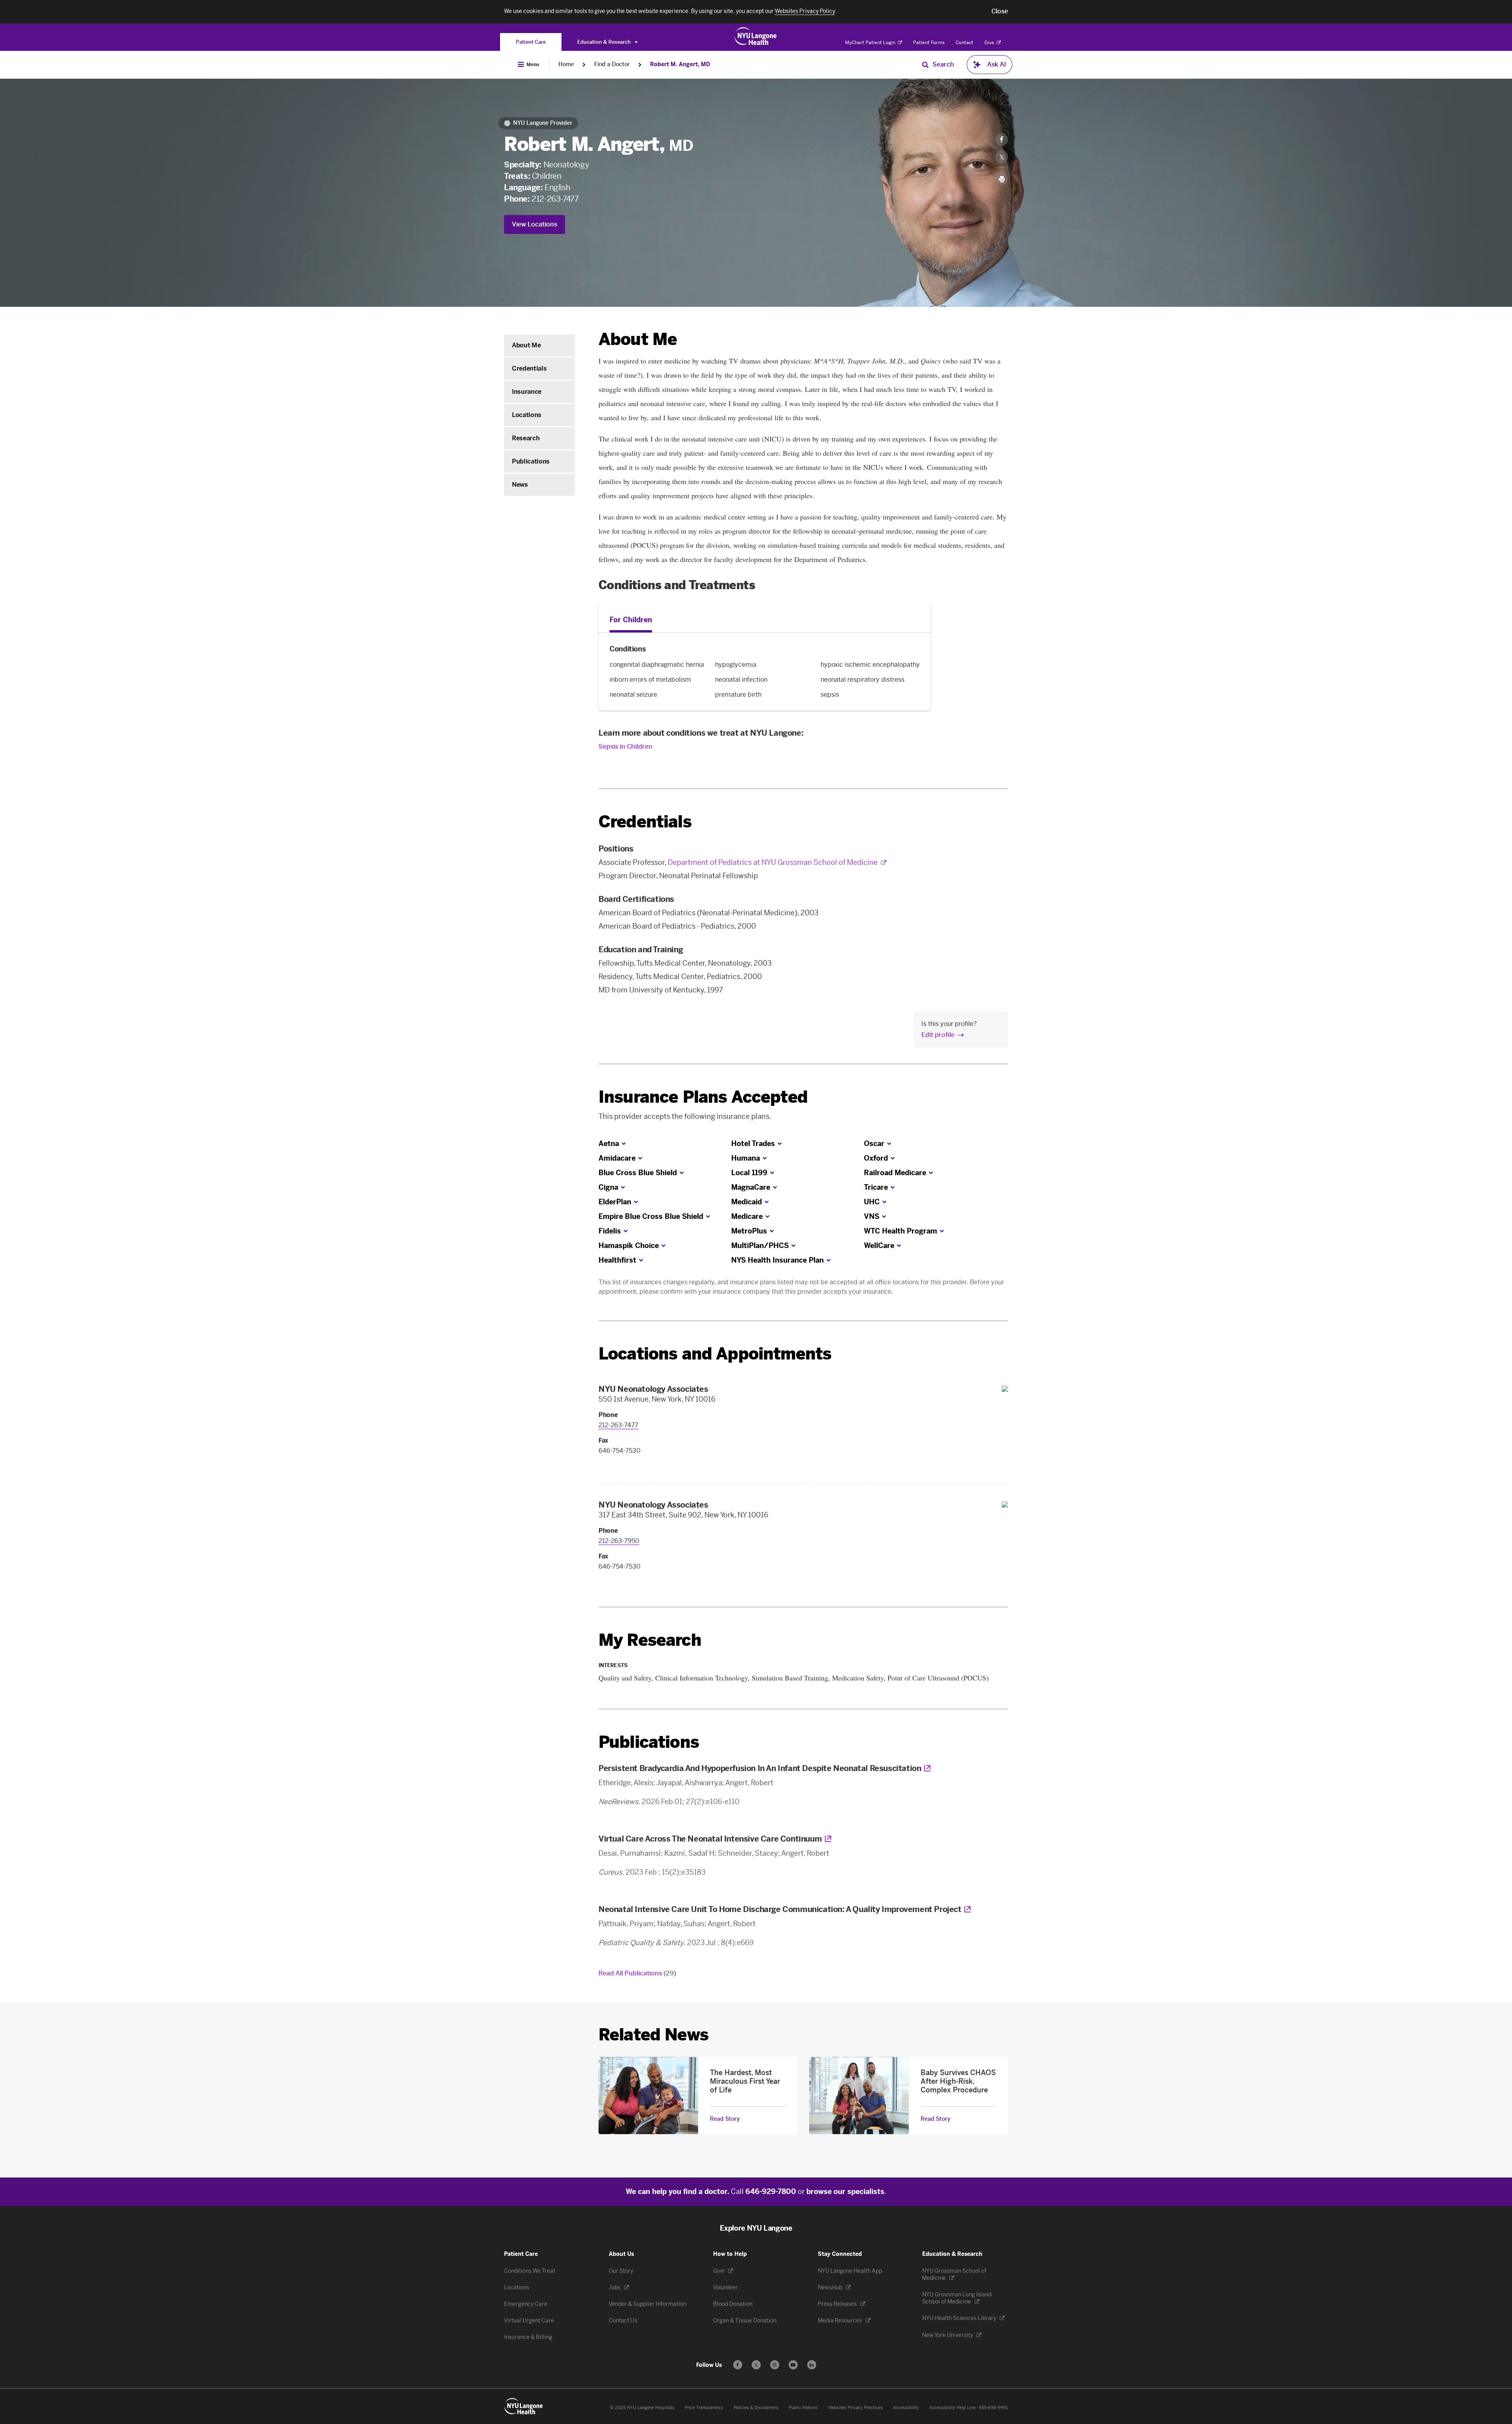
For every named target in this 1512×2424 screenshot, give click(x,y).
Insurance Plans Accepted (703, 1097)
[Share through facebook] (1002, 139)
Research (526, 438)
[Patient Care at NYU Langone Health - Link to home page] (756, 36)
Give (990, 43)
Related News (653, 2035)
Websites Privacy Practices (855, 2408)
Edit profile (938, 1035)
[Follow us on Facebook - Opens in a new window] (738, 2365)
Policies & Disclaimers (756, 2408)
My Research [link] (650, 1640)
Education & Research (605, 42)
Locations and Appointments (715, 1354)
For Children (631, 620)
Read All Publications (637, 1973)
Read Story (725, 2119)
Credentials (529, 368)
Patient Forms (929, 43)
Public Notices (803, 2408)
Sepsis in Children (625, 746)
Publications (531, 461)
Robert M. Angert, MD (680, 64)
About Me (526, 345)
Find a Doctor (612, 64)
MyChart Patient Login (871, 43)
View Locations (535, 224)
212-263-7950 (619, 1541)
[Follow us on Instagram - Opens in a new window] (775, 2365)
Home (566, 64)
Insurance (527, 392)
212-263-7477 (555, 199)
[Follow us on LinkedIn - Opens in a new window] (812, 2365)
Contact (964, 43)
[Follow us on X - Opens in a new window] (756, 2365)
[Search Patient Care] (925, 65)
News (520, 485)
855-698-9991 (993, 2408)
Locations (527, 415)
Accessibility (906, 2408)
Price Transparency (704, 2408)
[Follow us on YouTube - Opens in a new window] (793, 2365)
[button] (1000, 11)
